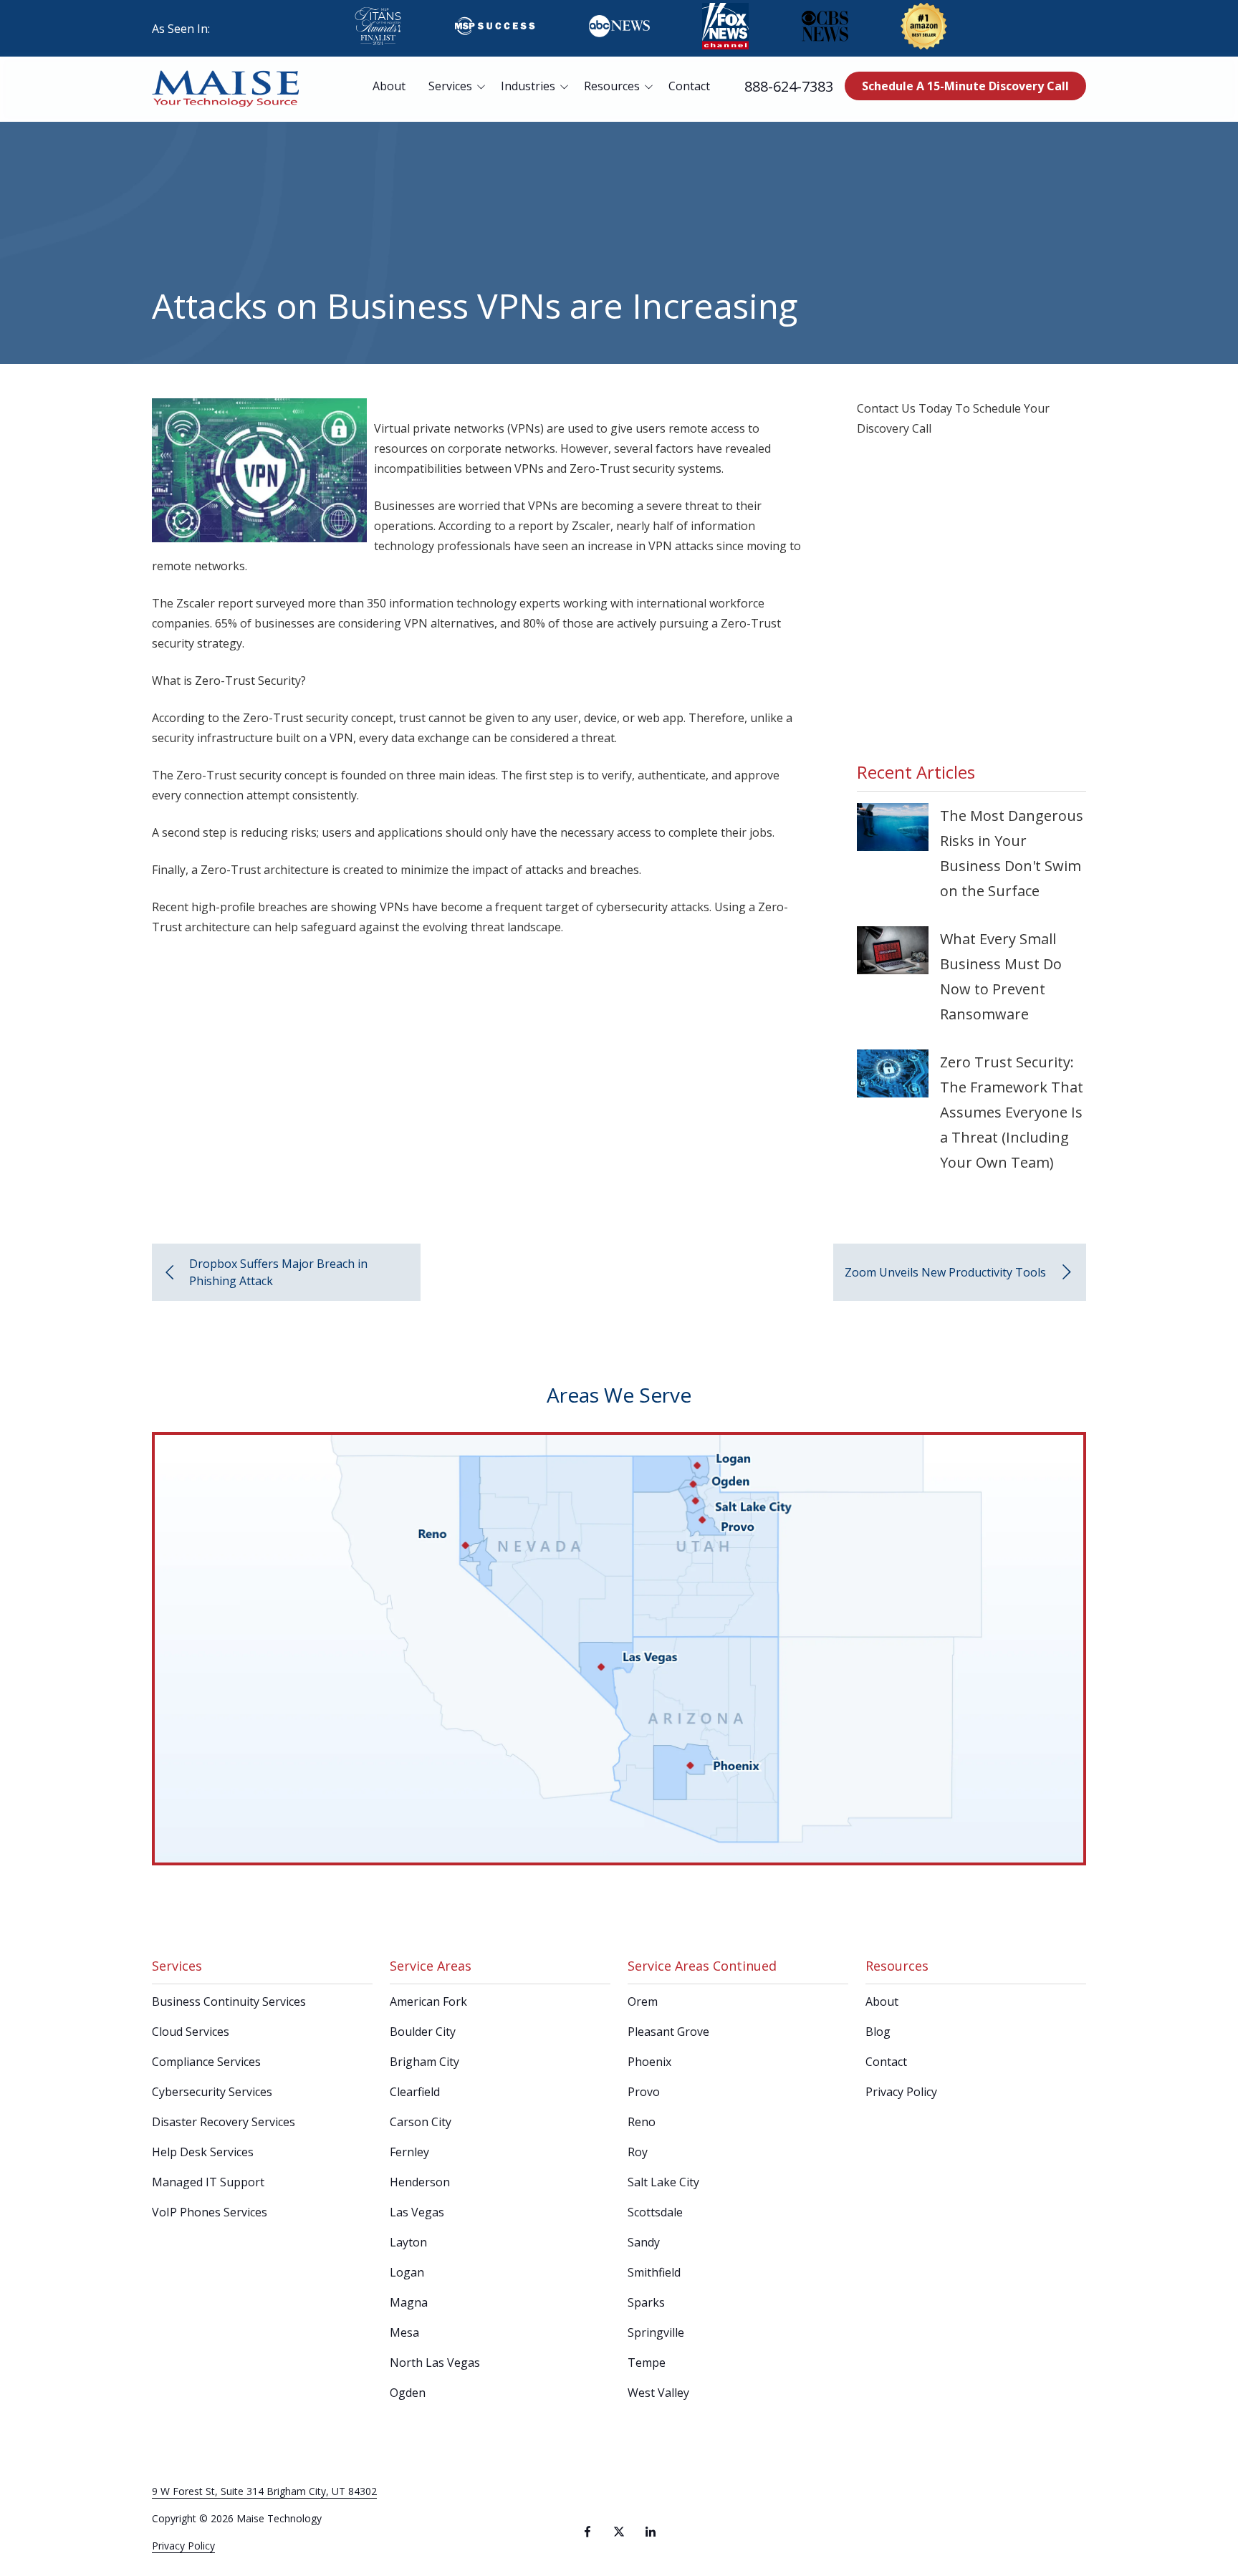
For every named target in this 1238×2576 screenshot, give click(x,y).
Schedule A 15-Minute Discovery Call (965, 86)
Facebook (587, 2532)
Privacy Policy (183, 2546)
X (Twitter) (619, 2532)
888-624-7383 (789, 86)
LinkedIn (651, 2532)
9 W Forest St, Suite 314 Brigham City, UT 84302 (264, 2491)
